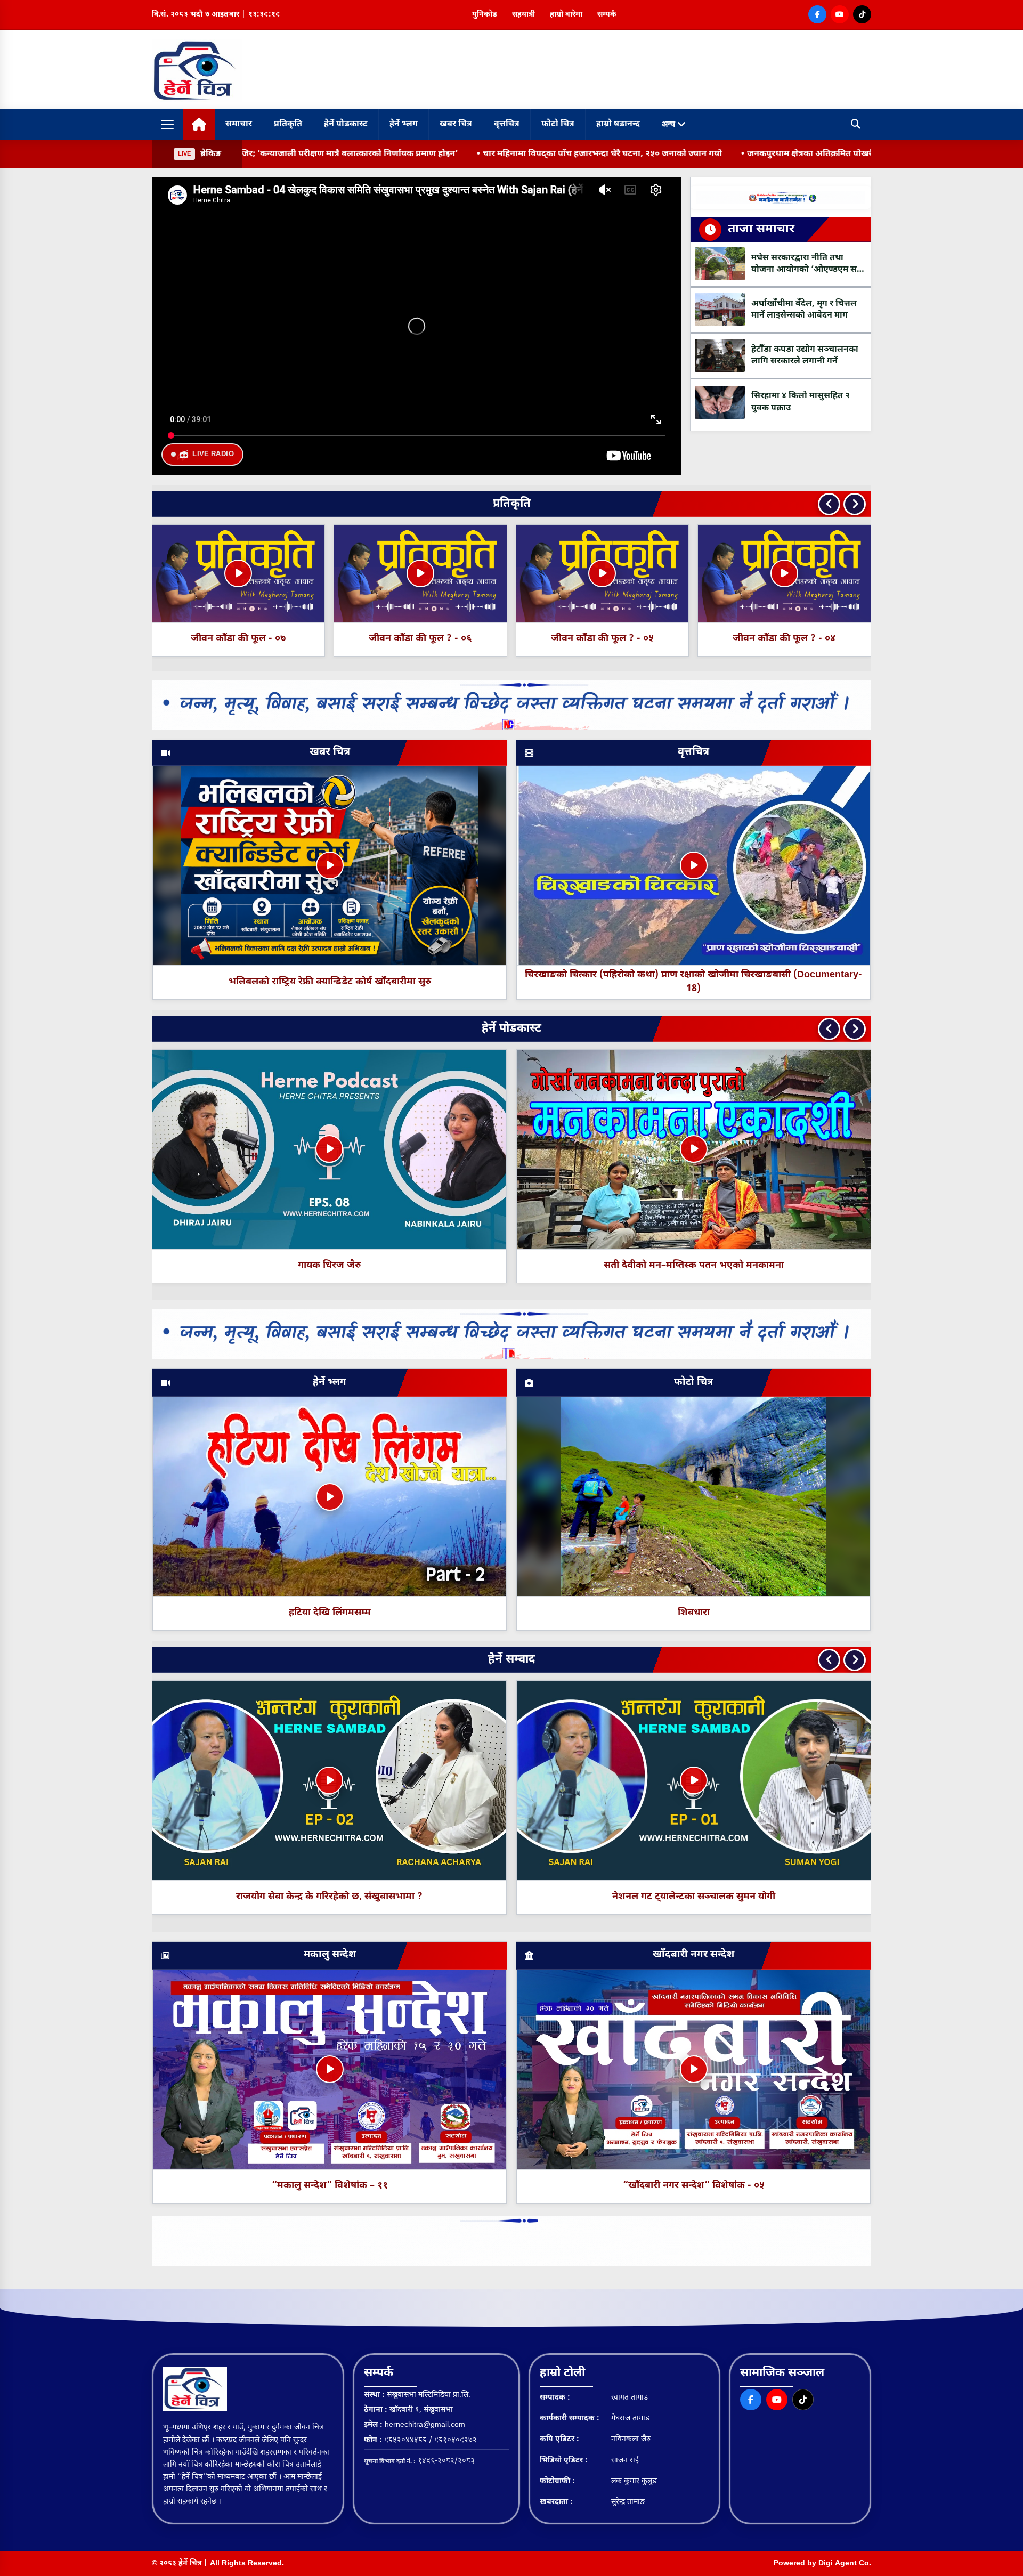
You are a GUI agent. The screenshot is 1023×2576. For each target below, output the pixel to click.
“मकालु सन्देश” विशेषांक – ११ (330, 2186)
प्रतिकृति (288, 124)
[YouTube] (840, 14)
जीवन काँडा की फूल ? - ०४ (420, 639)
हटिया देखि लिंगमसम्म (330, 1613)
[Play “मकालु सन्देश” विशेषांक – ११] (330, 2069)
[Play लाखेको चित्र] (694, 1149)
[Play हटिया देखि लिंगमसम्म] (330, 1497)
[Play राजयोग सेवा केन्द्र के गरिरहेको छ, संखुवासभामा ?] (329, 1780)
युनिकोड (485, 15)
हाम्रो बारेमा (566, 15)
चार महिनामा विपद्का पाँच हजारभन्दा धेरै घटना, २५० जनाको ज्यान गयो (405, 154)
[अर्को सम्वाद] (855, 1660)
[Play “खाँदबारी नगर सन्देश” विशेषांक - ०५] (694, 2069)
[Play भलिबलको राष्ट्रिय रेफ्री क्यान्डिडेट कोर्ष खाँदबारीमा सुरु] (330, 865)
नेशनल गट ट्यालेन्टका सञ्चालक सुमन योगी (694, 1897)
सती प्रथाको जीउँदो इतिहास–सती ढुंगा (329, 1265)
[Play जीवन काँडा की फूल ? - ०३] (602, 573)
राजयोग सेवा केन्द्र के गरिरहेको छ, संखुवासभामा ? (329, 1897)
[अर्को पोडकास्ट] (855, 1029)
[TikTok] (862, 14)
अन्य (669, 124)
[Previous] (829, 504)
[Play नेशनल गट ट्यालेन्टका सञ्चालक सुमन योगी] (694, 1780)
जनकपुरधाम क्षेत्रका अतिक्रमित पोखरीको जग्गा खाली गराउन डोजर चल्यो (671, 154)
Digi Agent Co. (845, 2563)
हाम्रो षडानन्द (618, 124)
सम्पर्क (607, 15)
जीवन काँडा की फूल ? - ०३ (602, 639)
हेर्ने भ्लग (404, 124)
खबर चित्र (456, 124)
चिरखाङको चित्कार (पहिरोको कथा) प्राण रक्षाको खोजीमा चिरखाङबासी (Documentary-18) (693, 982)
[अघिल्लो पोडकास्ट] (829, 1029)
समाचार (239, 124)
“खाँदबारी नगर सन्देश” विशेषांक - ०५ (694, 2186)
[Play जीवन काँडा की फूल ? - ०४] (420, 573)
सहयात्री (523, 15)
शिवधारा (694, 1613)
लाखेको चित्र (694, 1265)
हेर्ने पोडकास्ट (346, 124)
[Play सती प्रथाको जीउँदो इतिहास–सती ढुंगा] (329, 1149)
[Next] (855, 504)
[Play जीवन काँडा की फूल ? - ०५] (238, 573)
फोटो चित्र (558, 124)
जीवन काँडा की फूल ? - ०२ (784, 639)
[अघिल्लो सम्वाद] (829, 1660)
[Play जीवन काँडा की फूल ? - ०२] (784, 573)
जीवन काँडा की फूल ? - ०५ (238, 639)
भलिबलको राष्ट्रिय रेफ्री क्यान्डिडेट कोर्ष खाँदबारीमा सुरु (330, 982)
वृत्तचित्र (507, 124)
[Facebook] (817, 14)
